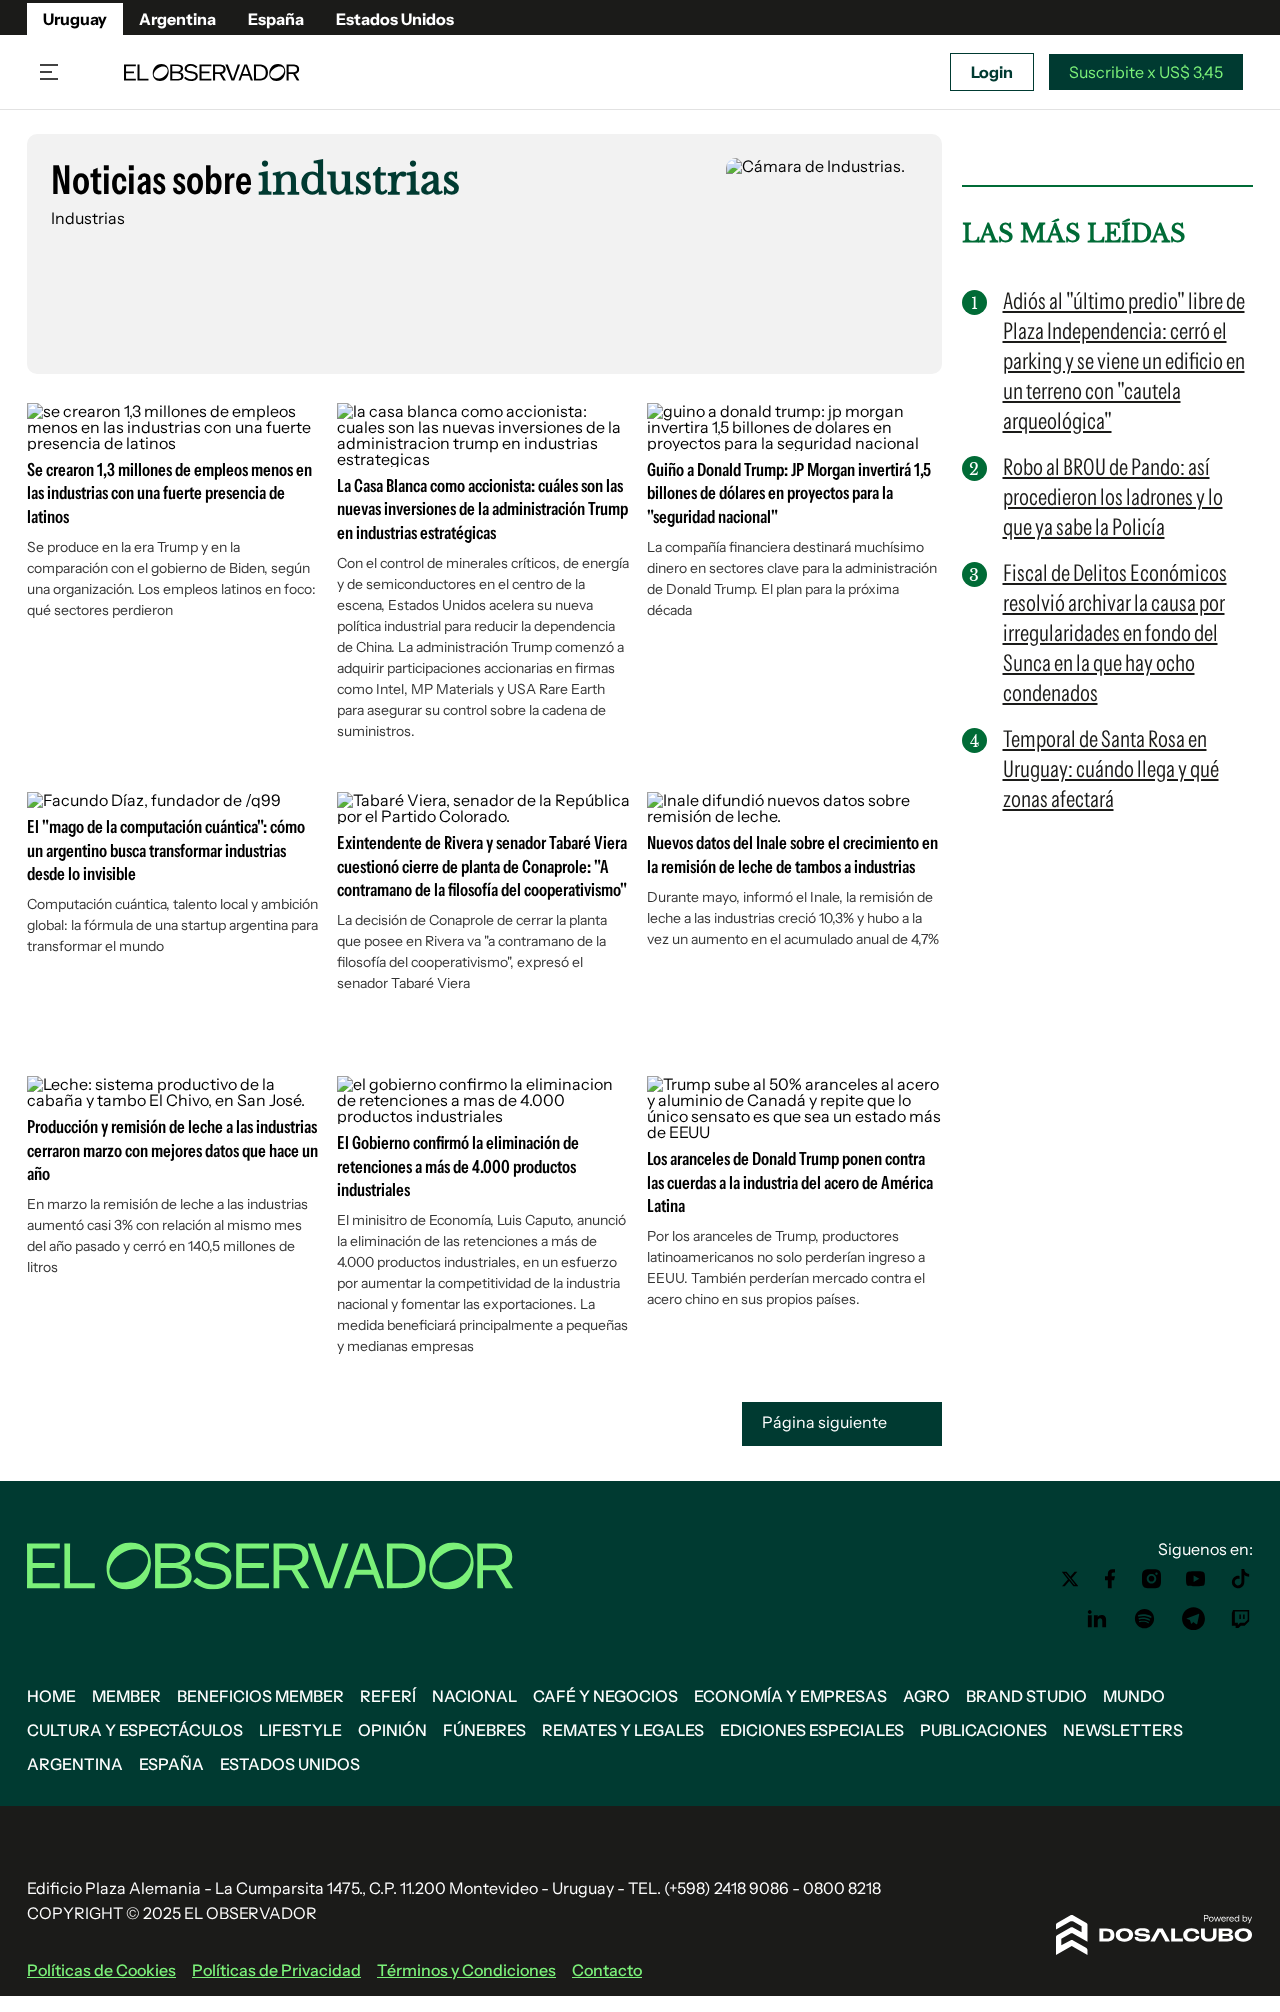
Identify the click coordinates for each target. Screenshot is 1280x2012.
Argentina (177, 19)
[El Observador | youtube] (1195, 1579)
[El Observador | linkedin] (1097, 1619)
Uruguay (75, 19)
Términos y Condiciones (466, 1970)
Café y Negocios (605, 1696)
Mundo (1134, 1696)
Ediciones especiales (812, 1730)
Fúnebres (484, 1730)
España (276, 19)
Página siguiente (826, 1423)
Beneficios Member (260, 1696)
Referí (388, 1696)
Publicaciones (983, 1730)
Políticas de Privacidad (276, 1970)
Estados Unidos (395, 19)
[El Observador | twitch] (1241, 1619)
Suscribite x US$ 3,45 (1146, 72)
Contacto (607, 1970)
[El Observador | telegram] (1193, 1619)
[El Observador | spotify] (1145, 1619)
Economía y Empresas (790, 1696)
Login (992, 72)
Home (51, 1696)
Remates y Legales (623, 1730)
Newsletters (1123, 1730)
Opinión (392, 1730)
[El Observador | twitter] (1070, 1579)
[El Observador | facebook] (1110, 1579)
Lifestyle (300, 1730)
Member (126, 1696)
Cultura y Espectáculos (135, 1730)
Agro (926, 1696)
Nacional (474, 1696)
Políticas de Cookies (101, 1970)
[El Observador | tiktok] (1241, 1579)
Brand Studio (1026, 1696)
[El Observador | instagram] (1152, 1579)
